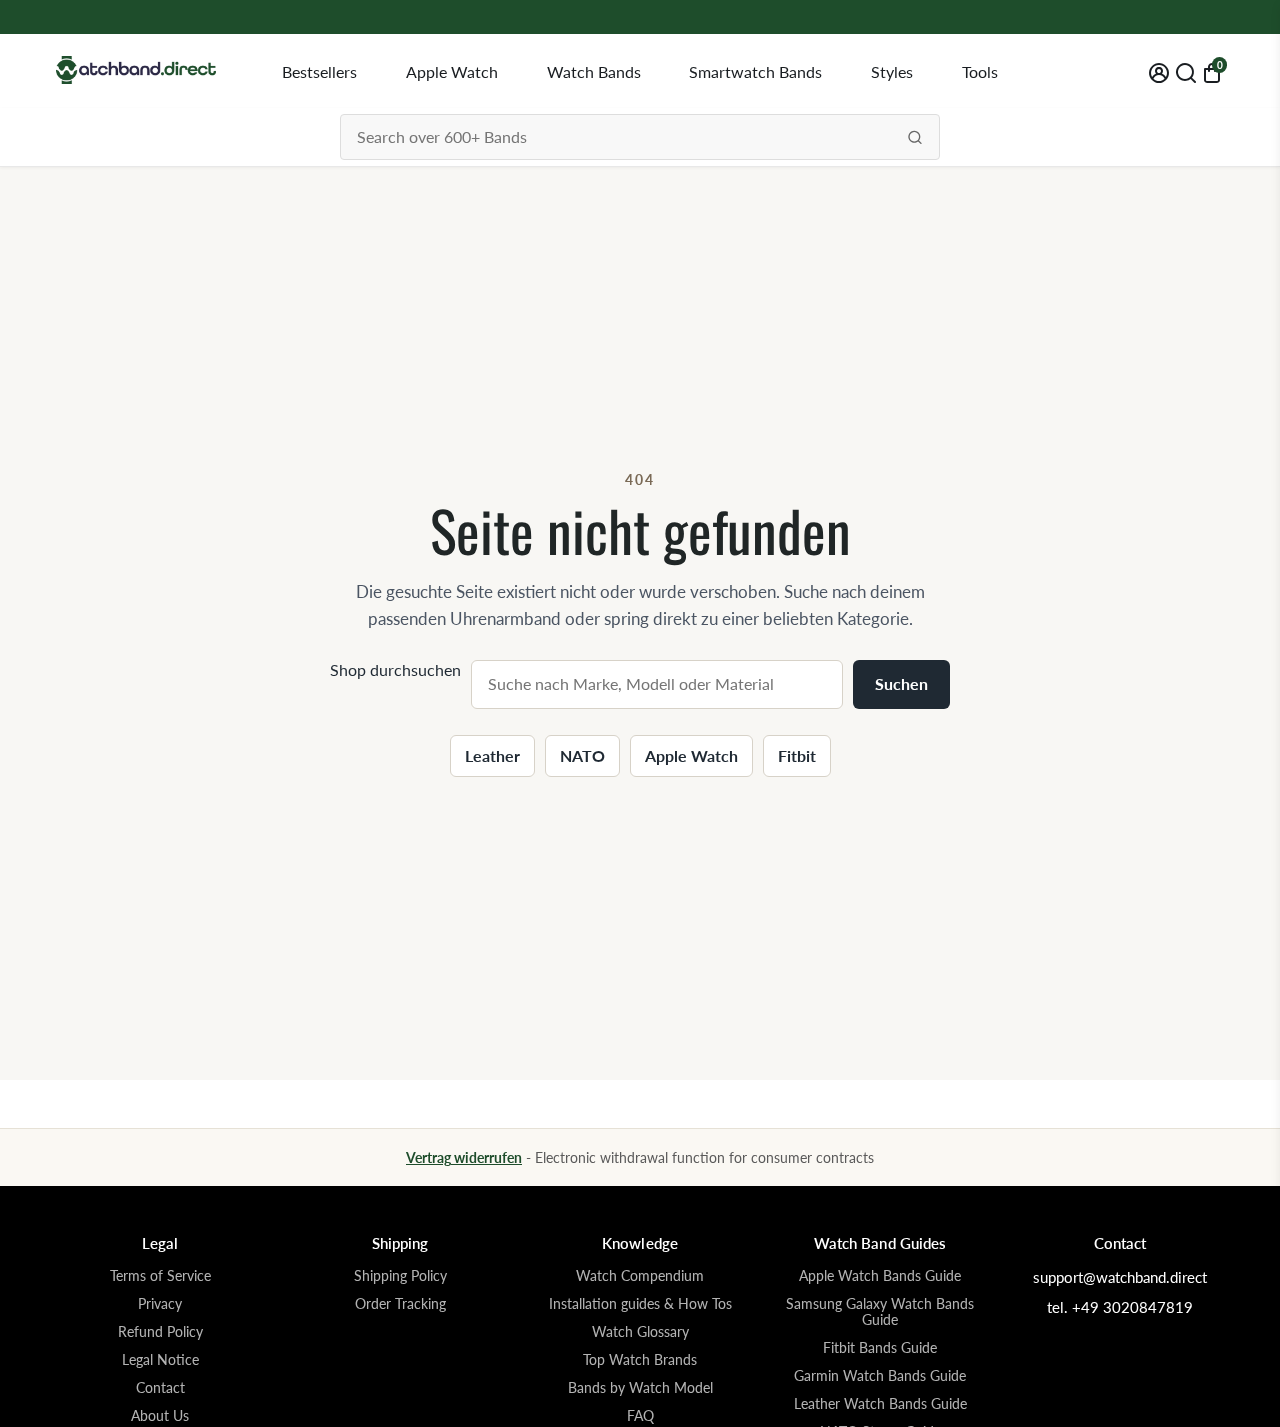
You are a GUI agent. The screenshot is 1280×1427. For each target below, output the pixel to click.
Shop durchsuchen (395, 669)
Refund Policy (160, 1332)
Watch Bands (594, 71)
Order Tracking (400, 1304)
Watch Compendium (640, 1276)
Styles (892, 71)
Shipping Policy (400, 1276)
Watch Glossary (640, 1332)
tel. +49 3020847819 (1120, 1307)
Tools (980, 71)
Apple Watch (452, 71)
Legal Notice (160, 1360)
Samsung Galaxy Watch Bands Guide (880, 1312)
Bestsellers (319, 71)
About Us (160, 1416)
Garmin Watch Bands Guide (880, 1376)
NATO (582, 755)
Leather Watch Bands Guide (880, 1404)
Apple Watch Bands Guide (880, 1276)
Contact (160, 1388)
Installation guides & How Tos (640, 1304)
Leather (492, 755)
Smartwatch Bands (755, 71)
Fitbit (797, 755)
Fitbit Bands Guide (880, 1348)
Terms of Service (160, 1276)
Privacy (160, 1304)
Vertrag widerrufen (464, 1157)
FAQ (640, 1416)
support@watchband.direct (1120, 1277)
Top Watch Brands (640, 1360)
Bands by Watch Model (640, 1388)
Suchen (901, 683)
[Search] (915, 137)
